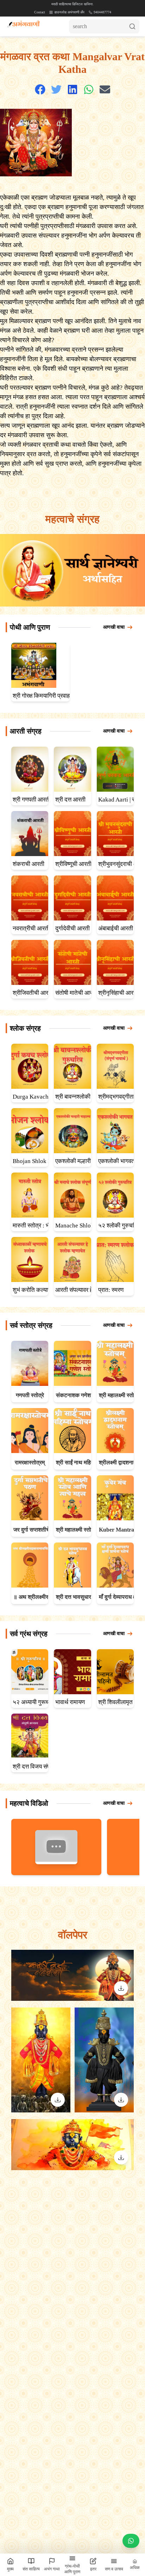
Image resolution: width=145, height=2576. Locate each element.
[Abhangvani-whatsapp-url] (131, 2542)
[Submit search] (134, 26)
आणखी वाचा (114, 627)
